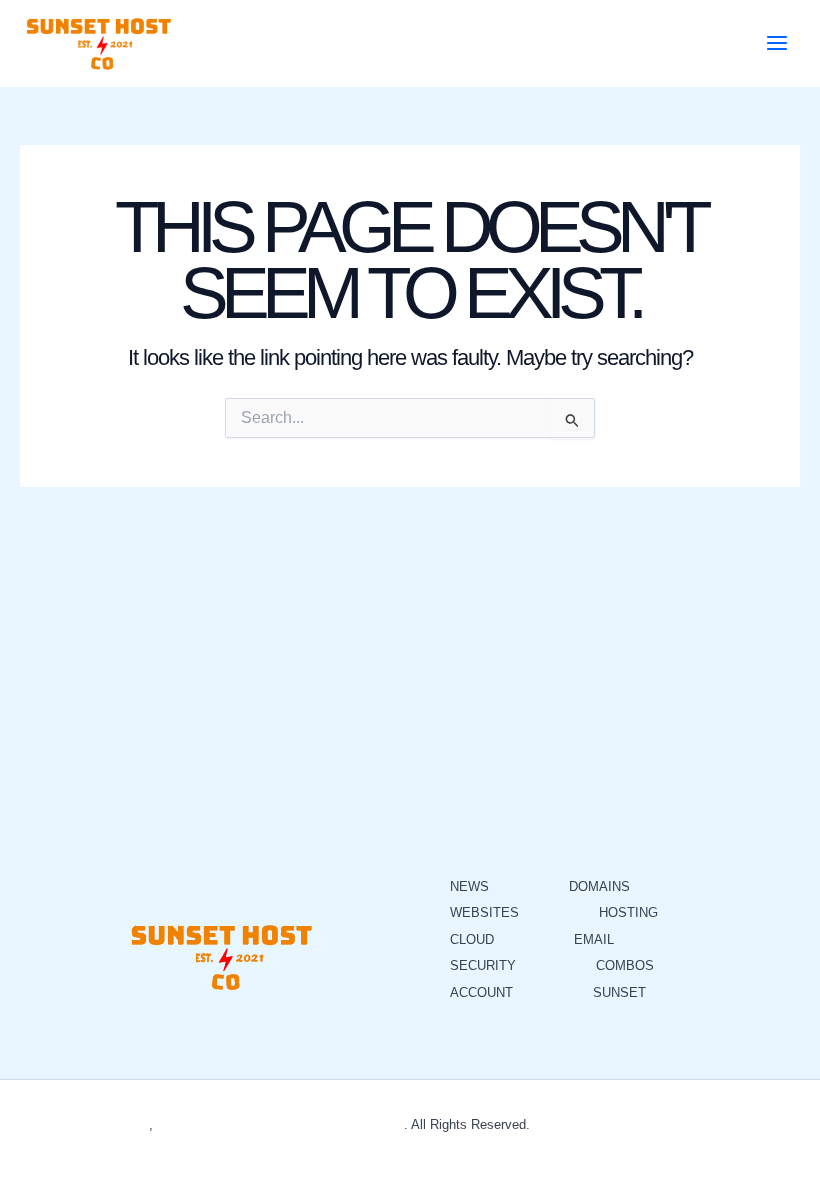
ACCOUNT (481, 992)
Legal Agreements (730, 1124)
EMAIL (594, 939)
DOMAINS (599, 886)
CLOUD (472, 939)
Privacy (556, 1124)
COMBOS (625, 965)
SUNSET (619, 992)
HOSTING (628, 912)
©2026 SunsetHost (94, 1124)
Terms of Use (628, 1124)
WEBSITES (484, 912)
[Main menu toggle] (777, 43)
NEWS (469, 886)
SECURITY (483, 965)
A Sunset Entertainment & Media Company (280, 1124)
